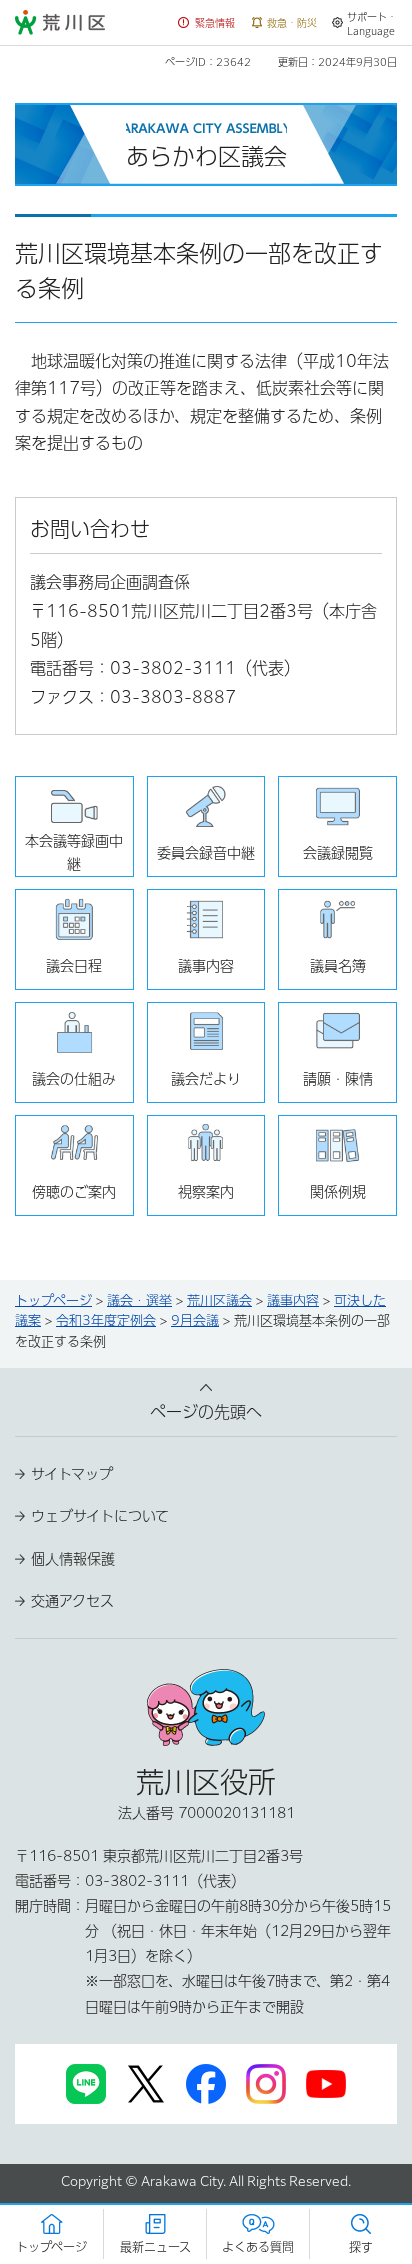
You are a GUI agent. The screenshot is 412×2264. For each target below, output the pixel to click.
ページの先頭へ (206, 1412)
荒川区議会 (219, 1300)
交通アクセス (72, 1601)
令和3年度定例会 (106, 1320)
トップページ (53, 1300)
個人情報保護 (73, 1559)
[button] (207, 23)
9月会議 (195, 1320)
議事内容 (293, 1300)
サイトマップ (72, 1474)
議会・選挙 (139, 1300)
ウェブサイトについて (100, 1516)
